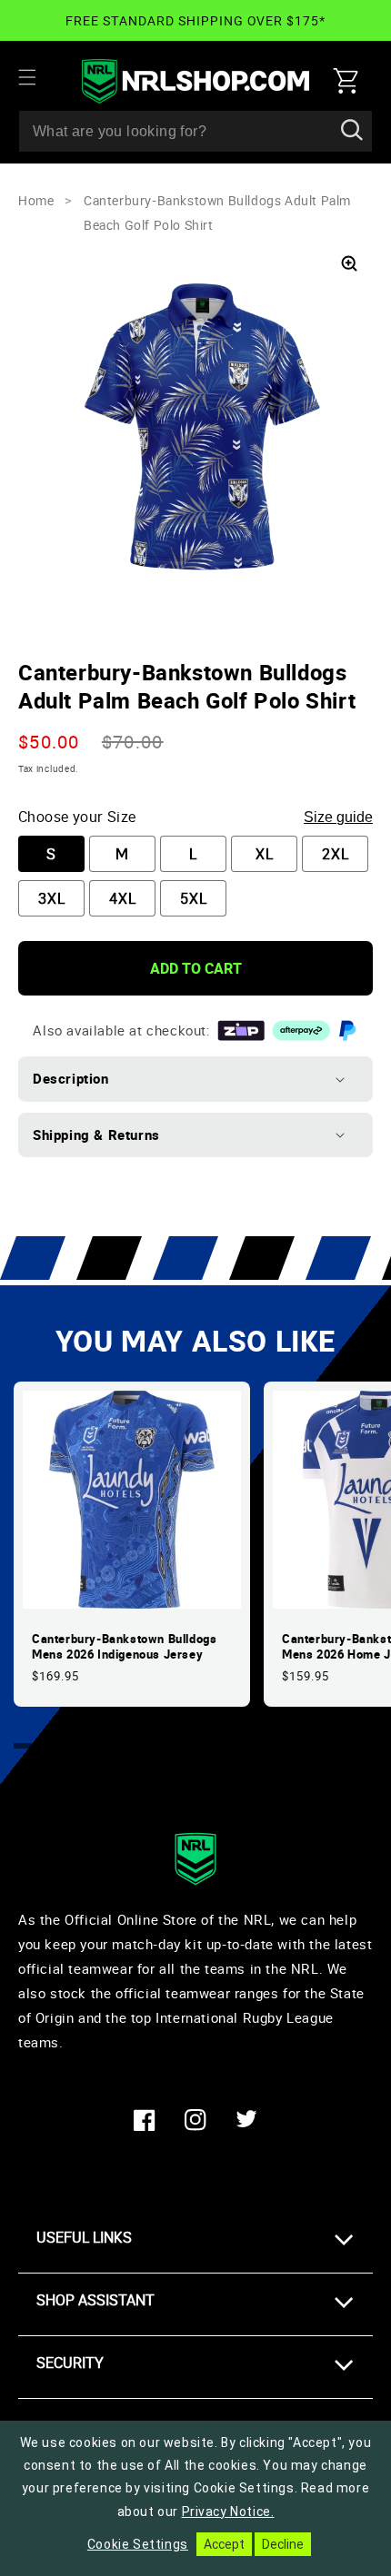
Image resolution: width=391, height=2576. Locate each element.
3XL (52, 898)
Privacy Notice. (228, 2512)
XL (265, 854)
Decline (283, 2544)
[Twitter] (246, 2120)
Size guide (338, 817)
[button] (38, 77)
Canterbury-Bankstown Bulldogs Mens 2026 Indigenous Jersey (124, 1647)
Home (36, 200)
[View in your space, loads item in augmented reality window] (349, 263)
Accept (224, 2544)
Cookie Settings (138, 2544)
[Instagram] (195, 2120)
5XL (194, 898)
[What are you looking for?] (352, 131)
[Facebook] (145, 2120)
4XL (123, 898)
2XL (336, 854)
